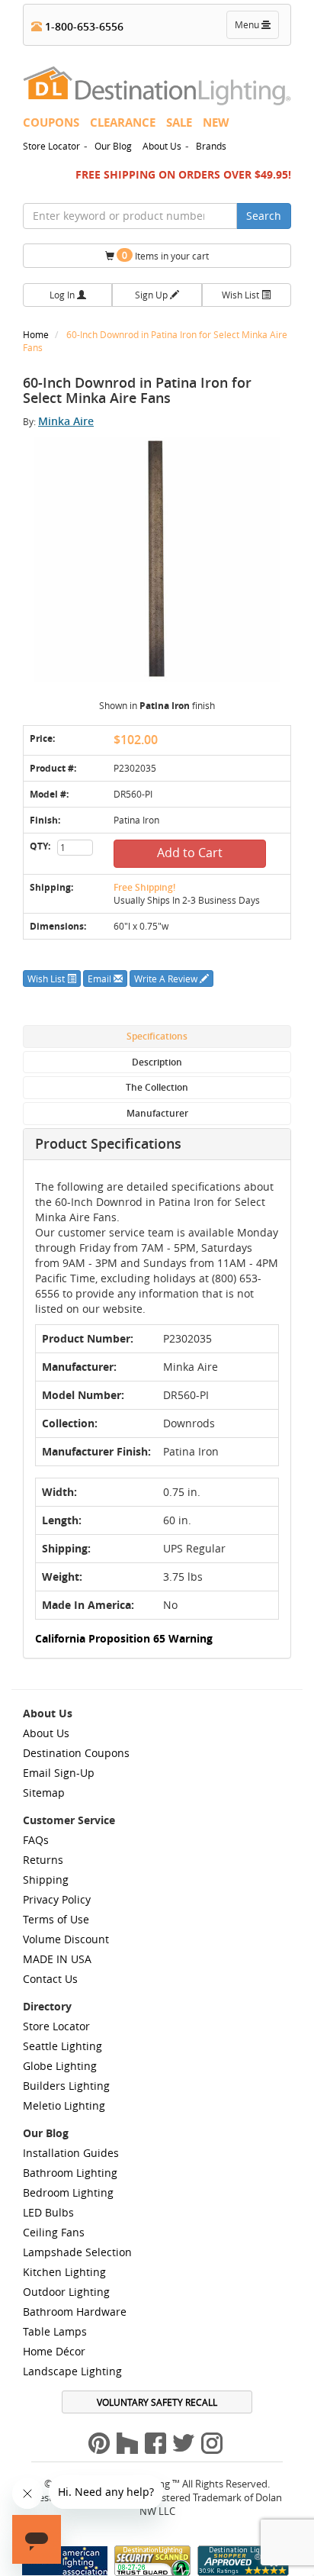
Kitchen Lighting (64, 2272)
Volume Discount (66, 1939)
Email (101, 978)
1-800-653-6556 (83, 26)
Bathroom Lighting (70, 2173)
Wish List (242, 295)
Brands (211, 146)
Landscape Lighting (72, 2371)
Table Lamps (55, 2331)
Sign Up (152, 295)
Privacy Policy (57, 1899)
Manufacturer (157, 1113)
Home (37, 334)
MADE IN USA (57, 1959)
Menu (256, 28)
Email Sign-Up (59, 1773)
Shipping (46, 1880)
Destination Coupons (76, 1753)
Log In (63, 295)
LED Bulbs (48, 2212)
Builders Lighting (66, 2086)
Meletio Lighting (64, 2105)
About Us (162, 146)
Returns (43, 1860)
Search (264, 216)
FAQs (36, 1840)
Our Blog (113, 146)
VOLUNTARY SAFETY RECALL (157, 2402)
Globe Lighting (60, 2066)
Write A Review (167, 978)
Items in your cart (165, 255)
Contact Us (50, 1979)
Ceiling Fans (54, 2232)
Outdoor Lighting (66, 2292)
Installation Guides (71, 2153)
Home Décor (54, 2351)
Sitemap (44, 1793)
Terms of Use (56, 1919)
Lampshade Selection (77, 2252)
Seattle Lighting (62, 2046)
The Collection (157, 1087)
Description (157, 1062)
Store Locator (51, 146)
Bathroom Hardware (75, 2312)
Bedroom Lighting (68, 2192)
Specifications (157, 1036)
